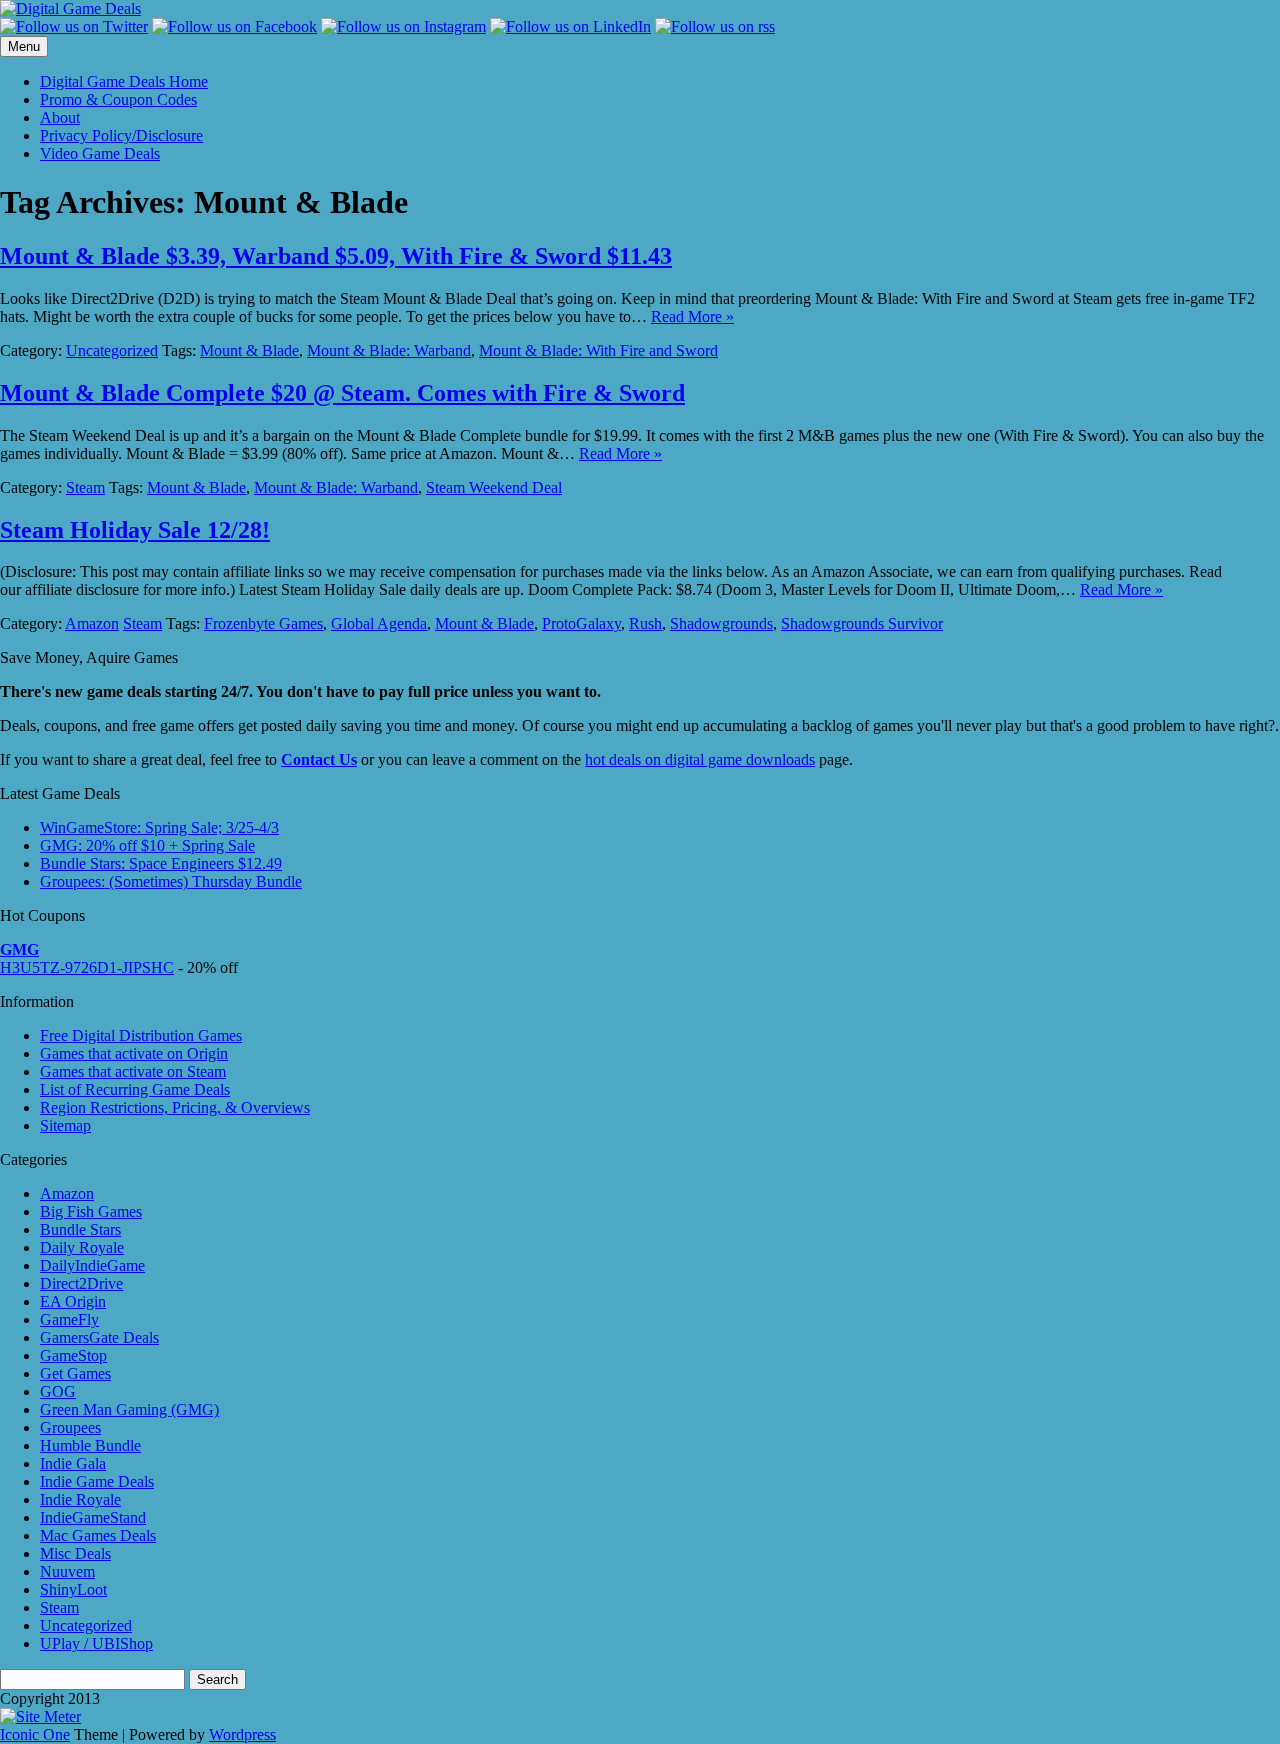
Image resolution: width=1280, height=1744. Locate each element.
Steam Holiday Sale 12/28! (135, 530)
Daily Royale (82, 1247)
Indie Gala (73, 1463)
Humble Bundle (90, 1445)
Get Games (75, 1373)
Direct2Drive (81, 1283)
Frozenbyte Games (263, 623)
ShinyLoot (73, 1589)
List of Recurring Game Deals (135, 1089)
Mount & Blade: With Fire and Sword (598, 350)
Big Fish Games (91, 1211)
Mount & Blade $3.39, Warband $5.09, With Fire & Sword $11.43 (336, 256)
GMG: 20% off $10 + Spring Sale (147, 845)
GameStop (73, 1355)
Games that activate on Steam (133, 1071)
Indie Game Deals (97, 1481)
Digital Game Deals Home (124, 81)
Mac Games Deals (98, 1535)
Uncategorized (112, 350)
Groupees (70, 1427)
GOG (58, 1391)
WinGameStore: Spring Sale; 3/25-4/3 (159, 827)
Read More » (692, 316)
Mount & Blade (249, 350)
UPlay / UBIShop (96, 1643)
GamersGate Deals (99, 1337)
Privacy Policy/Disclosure (121, 135)
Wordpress (242, 1734)
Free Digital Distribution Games (141, 1035)
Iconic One (35, 1734)
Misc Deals (75, 1553)
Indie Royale (80, 1499)
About (60, 117)
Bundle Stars (80, 1229)
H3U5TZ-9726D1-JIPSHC (87, 967)
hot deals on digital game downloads (700, 759)
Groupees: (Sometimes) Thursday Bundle (171, 881)
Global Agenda (379, 623)
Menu (24, 46)
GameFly (69, 1319)
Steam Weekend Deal (494, 487)
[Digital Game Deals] (70, 8)
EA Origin (73, 1301)
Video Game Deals (100, 153)
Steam (85, 487)
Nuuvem (67, 1571)
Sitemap (65, 1125)
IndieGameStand (93, 1517)
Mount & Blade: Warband (389, 350)
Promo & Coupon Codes (118, 99)
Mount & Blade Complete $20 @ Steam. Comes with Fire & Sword (342, 393)
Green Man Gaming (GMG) (129, 1409)
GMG (19, 949)
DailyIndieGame (92, 1265)
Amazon (92, 623)
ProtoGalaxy (581, 623)
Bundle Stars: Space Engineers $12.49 (161, 863)
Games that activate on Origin (134, 1053)
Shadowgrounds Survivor (862, 623)
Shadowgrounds (721, 623)
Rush (645, 623)
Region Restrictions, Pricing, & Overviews (175, 1107)
